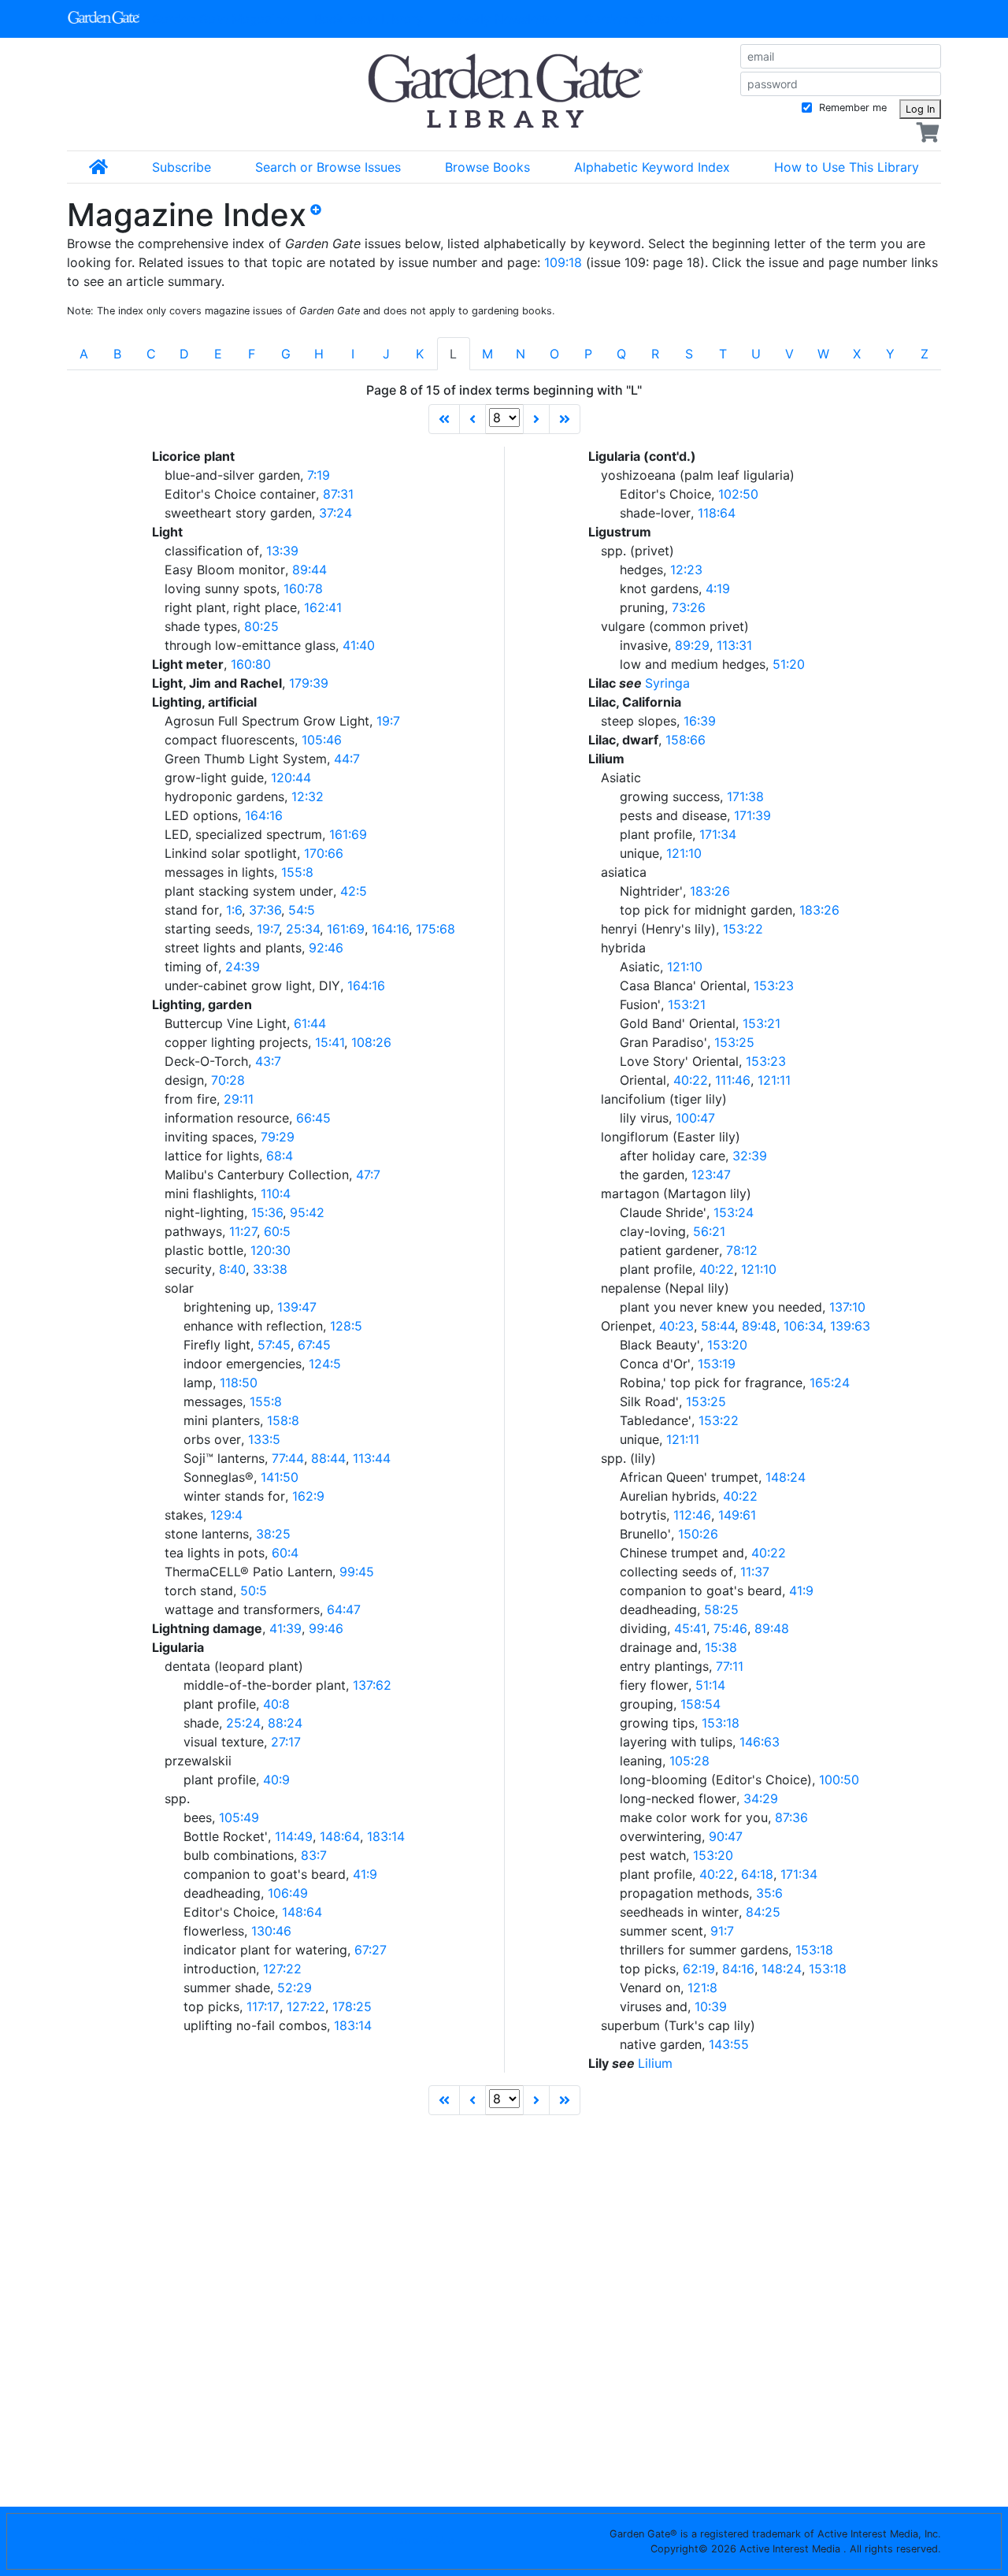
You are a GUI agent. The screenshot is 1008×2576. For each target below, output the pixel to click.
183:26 (710, 891)
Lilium (655, 2063)
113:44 (372, 1458)
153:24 (734, 1212)
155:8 (297, 872)
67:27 (371, 1950)
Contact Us (138, 2540)
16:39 (700, 721)
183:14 (386, 1836)
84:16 (738, 1969)
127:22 (282, 1969)
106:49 (288, 1893)
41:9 (365, 1874)
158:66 (686, 740)
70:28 (228, 1080)
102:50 (738, 494)
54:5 (302, 910)
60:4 (285, 1553)
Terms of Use (422, 2540)
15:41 (330, 1042)
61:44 (310, 1023)
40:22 (691, 1080)
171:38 (745, 796)
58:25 (721, 1609)
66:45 (313, 1118)
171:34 (718, 834)
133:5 (264, 1439)
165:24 (830, 1383)
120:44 (291, 778)
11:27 (243, 1231)
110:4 (276, 1193)
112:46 (692, 1515)
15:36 (267, 1212)
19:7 (388, 721)
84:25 (763, 1912)
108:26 (371, 1042)
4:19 (718, 588)
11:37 (755, 1572)
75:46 (730, 1628)
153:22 (743, 929)
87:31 (338, 494)
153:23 (774, 985)
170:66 (324, 853)
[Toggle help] (322, 221)
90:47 (726, 1836)
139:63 (850, 1326)
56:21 (709, 1231)
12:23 (686, 570)
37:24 (335, 513)
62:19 (699, 1969)
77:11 (730, 1666)
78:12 (742, 1250)
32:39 (750, 1156)
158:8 (283, 1420)
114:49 (294, 1836)
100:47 (695, 1118)
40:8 (276, 1704)
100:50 (839, 1780)
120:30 (271, 1250)
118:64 (717, 513)
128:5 (346, 1326)
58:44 (718, 1326)
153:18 (721, 1723)
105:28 (689, 1761)
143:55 (729, 2044)
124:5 (325, 1364)
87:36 (791, 1817)
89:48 (759, 1326)
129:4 (226, 1515)
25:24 (243, 1723)
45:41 (690, 1628)
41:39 (285, 1628)
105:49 (239, 1817)
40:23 (676, 1326)
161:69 (348, 834)
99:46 (326, 1628)
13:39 (282, 551)
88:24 (285, 1723)
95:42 (307, 1212)
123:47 (711, 1175)
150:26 (698, 1534)
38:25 (273, 1534)
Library (369, 19)
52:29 (295, 1988)
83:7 (314, 1855)
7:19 (319, 475)
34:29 (761, 1798)
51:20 (789, 664)
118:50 (239, 1383)
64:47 (344, 1609)
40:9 (276, 1780)
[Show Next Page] (536, 419)
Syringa (667, 683)
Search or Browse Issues (328, 167)
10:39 (711, 2006)
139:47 (297, 1307)
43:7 (268, 1061)
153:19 (717, 1364)
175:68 (435, 929)
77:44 (288, 1458)
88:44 (328, 1458)
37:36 (265, 910)
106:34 (803, 1326)
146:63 (760, 1742)
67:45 (314, 1345)
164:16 (264, 815)
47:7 (368, 1175)
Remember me (851, 108)
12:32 (308, 796)
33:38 (270, 1269)
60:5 (277, 1231)
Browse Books (487, 167)
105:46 (322, 740)
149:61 (737, 1515)
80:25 (261, 626)
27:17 (286, 1742)
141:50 (280, 1477)
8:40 (232, 1269)
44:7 (347, 759)
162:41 (323, 607)
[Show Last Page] (565, 419)
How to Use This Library (847, 167)
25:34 (303, 929)
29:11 (239, 1099)
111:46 (733, 1080)
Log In (920, 109)
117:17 (263, 2006)
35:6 (769, 1893)
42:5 (354, 891)
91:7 (722, 1931)
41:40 (359, 645)
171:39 (752, 815)
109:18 (563, 262)
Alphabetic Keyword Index (652, 167)
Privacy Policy (280, 2540)
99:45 (357, 1572)
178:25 (352, 2006)
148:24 (786, 1477)
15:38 (721, 1647)
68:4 (280, 1156)
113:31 (734, 645)
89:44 (309, 570)
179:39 (309, 683)
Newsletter (504, 19)
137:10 (847, 1307)
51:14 (710, 1685)
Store (633, 19)
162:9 (308, 1496)
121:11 (774, 1080)
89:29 (692, 645)
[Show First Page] (444, 419)
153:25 (734, 1042)
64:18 (757, 1874)
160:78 (303, 588)
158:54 (700, 1704)
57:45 (274, 1345)
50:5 (254, 1591)
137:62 (372, 1685)
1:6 (234, 910)
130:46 (271, 1931)
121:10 (684, 853)
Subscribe (182, 167)
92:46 (326, 948)
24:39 (243, 967)
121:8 (702, 1988)
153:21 (687, 1004)
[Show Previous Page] (472, 419)
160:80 (251, 664)
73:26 (689, 607)
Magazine (220, 19)
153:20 (727, 1345)
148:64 (340, 1836)
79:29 (278, 1137)
